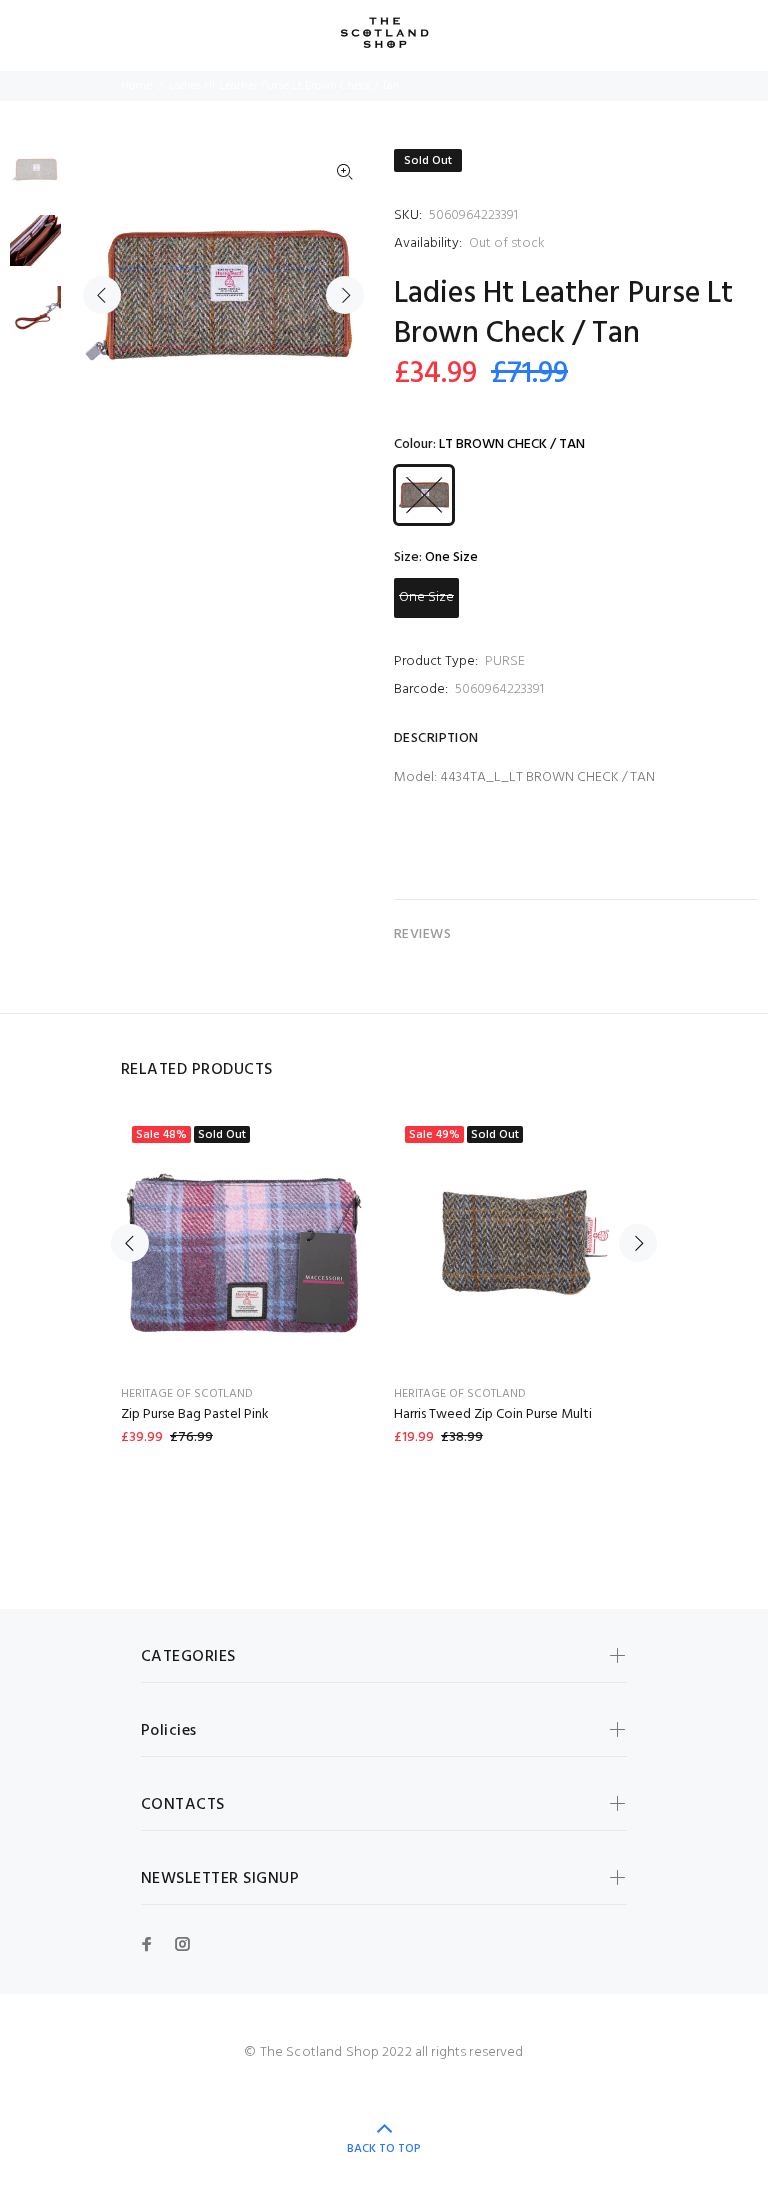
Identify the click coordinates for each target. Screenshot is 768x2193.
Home (136, 86)
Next (345, 295)
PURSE (505, 661)
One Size (426, 597)
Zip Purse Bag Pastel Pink (195, 1414)
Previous (102, 295)
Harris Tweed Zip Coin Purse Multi (493, 1414)
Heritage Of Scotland (187, 1394)
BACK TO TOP (384, 2149)
